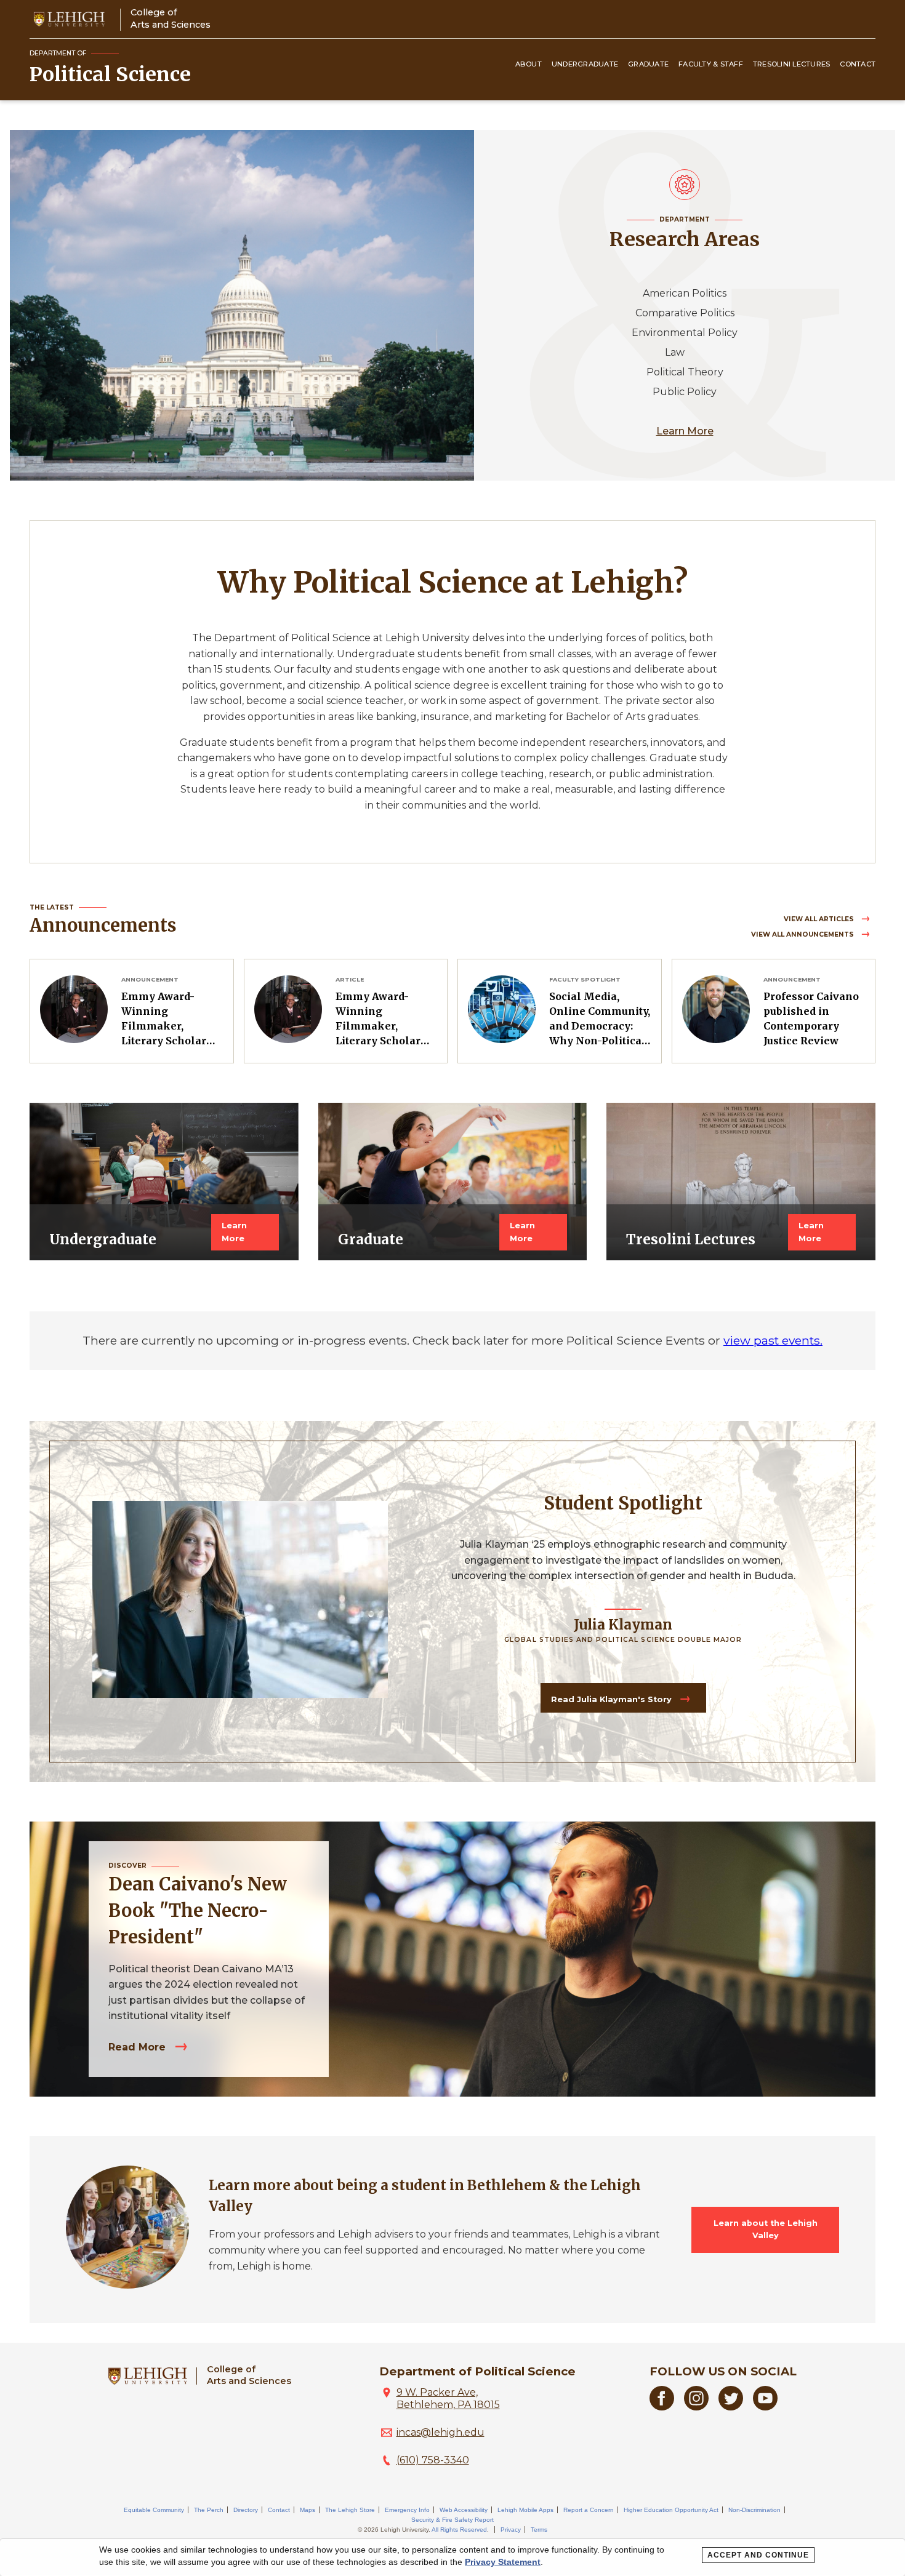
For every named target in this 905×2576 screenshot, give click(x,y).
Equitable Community (154, 2510)
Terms (539, 2530)
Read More (139, 2047)
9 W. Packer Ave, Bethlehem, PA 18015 (448, 2398)
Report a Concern (589, 2510)
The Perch (209, 2510)
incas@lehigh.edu (440, 2432)
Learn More (685, 431)
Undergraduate (585, 64)
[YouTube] (765, 2407)
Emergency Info (407, 2510)
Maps (308, 2510)
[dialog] (452, 2558)
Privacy (511, 2530)
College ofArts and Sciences (171, 18)
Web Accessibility (464, 2510)
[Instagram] (696, 2407)
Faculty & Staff (711, 64)
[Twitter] (731, 2407)
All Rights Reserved (459, 2530)
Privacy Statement (503, 2562)
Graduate (648, 64)
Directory (246, 2510)
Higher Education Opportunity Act (671, 2510)
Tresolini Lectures (792, 64)
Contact (858, 64)
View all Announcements (803, 934)
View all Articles (820, 919)
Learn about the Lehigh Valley (766, 2229)
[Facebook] (662, 2407)
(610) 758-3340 (433, 2460)
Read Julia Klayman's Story (613, 1699)
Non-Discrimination (754, 2510)
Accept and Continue (758, 2555)
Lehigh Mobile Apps (525, 2510)
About (529, 64)
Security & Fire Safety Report (452, 2520)
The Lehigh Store (350, 2510)
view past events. (773, 1340)
